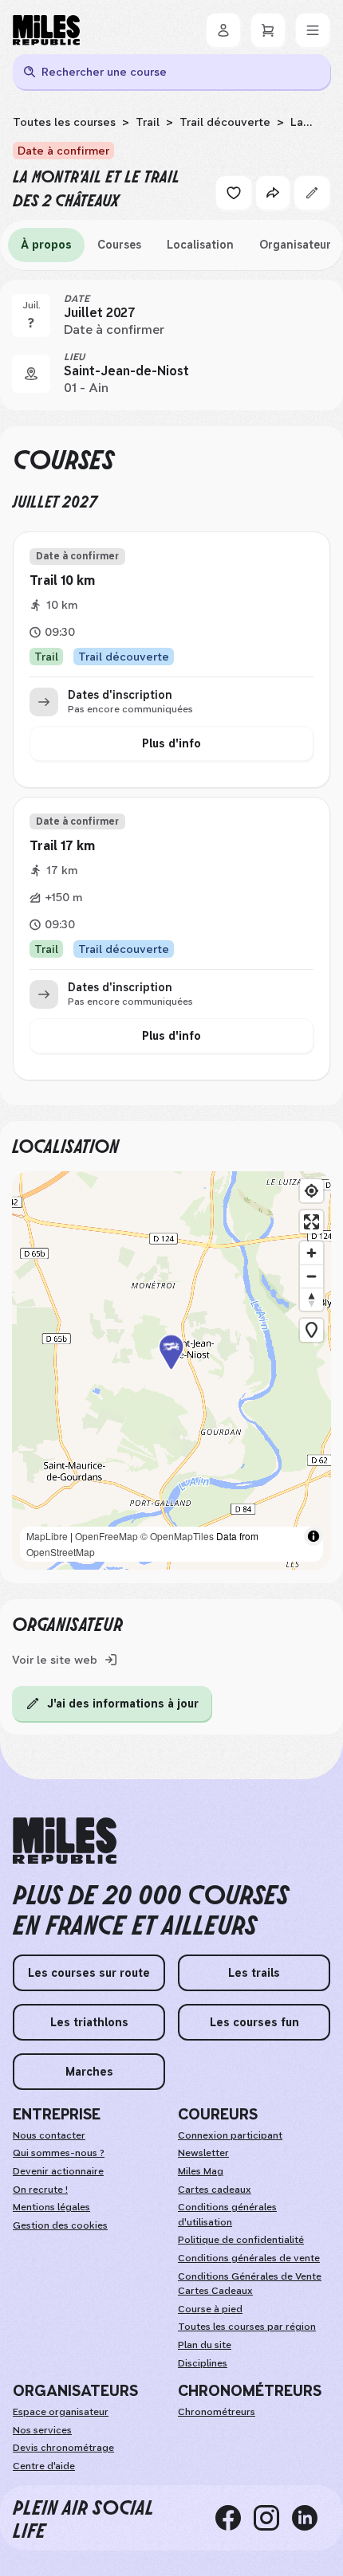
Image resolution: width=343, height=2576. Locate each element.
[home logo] (65, 1841)
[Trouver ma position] (311, 1191)
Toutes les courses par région (247, 2327)
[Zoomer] (311, 1253)
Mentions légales (51, 2207)
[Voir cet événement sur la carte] (31, 374)
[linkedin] (311, 2518)
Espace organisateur (61, 2412)
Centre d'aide (44, 2466)
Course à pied (210, 2309)
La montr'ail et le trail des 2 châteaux (158, 129)
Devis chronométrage (63, 2448)
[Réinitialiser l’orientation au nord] (311, 1299)
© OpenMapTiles (177, 1536)
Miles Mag (201, 2171)
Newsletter (203, 2153)
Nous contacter (49, 2135)
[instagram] (273, 2518)
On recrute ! (40, 2190)
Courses (119, 245)
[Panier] (268, 30)
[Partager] (273, 193)
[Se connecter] (223, 30)
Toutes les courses (64, 122)
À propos (46, 245)
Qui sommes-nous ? (59, 2153)
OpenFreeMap (106, 1536)
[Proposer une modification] (312, 193)
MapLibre (47, 1536)
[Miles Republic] (46, 30)
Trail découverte (225, 122)
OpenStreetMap (61, 1552)
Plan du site (205, 2345)
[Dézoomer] (311, 1276)
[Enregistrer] (234, 193)
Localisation (200, 245)
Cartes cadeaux (215, 2190)
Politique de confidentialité (241, 2240)
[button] (171, 1370)
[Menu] (313, 30)
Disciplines (203, 2363)
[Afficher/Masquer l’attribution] (313, 1536)
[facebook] (235, 2518)
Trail (148, 122)
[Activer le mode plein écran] (311, 1222)
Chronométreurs (217, 2412)
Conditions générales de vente (249, 2258)
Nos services (42, 2430)
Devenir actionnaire (58, 2171)
